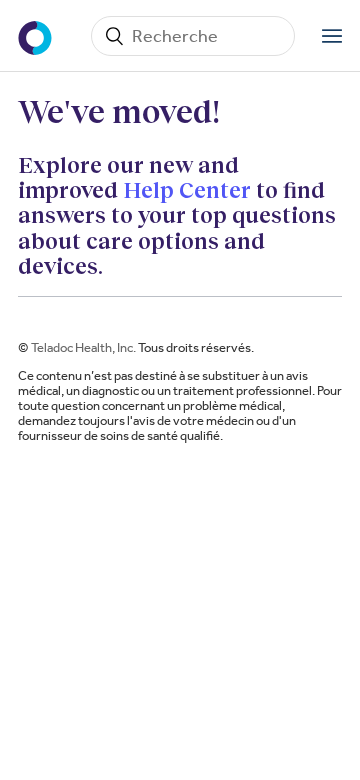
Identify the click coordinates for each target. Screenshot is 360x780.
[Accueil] (37, 36)
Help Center (187, 189)
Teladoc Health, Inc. (83, 347)
